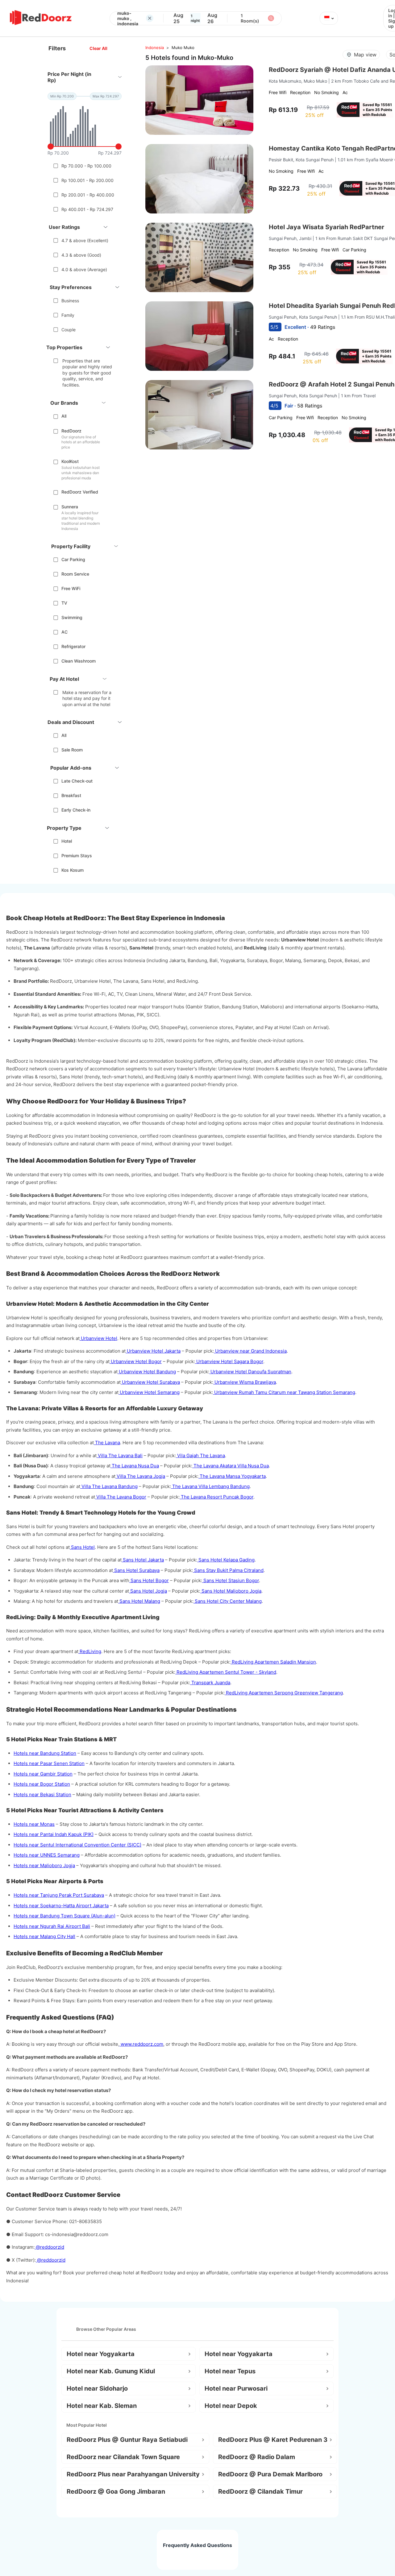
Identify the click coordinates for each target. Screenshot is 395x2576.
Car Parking (73, 559)
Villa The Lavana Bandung (109, 1486)
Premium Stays (77, 856)
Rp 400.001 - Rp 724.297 (87, 209)
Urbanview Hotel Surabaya (150, 1382)
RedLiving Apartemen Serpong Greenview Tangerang (284, 1693)
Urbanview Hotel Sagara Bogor (229, 1361)
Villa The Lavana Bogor (121, 1497)
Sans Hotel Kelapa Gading (226, 1560)
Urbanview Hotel (98, 1338)
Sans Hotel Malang (139, 1601)
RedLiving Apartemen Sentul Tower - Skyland (226, 1672)
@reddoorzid (49, 2247)
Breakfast (71, 795)
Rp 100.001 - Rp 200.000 (87, 180)
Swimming (72, 617)
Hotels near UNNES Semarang (47, 1855)
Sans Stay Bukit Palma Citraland (228, 1570)
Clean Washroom (79, 661)
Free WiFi (71, 588)
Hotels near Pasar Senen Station (49, 1763)
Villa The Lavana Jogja (140, 1476)
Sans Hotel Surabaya (136, 1570)
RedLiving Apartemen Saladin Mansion (273, 1662)
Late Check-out (77, 781)
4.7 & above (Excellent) (85, 240)
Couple (69, 330)
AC (64, 632)
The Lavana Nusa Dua (135, 1466)
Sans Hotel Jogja (148, 1591)
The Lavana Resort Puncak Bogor (216, 1497)
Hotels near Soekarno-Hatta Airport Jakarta (61, 1906)
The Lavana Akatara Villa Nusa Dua (231, 1466)
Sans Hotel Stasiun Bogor (231, 1580)
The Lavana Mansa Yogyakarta (232, 1476)
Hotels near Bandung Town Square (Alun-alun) (64, 1916)
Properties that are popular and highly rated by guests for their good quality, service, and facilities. (87, 373)
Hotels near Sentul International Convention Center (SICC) (77, 1845)
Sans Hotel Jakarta (143, 1560)
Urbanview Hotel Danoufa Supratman (250, 1372)
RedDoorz (71, 431)
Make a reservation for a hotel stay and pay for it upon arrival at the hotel (87, 698)
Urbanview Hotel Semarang (149, 1392)
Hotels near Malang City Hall (44, 1936)
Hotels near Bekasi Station (42, 1795)
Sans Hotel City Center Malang (228, 1601)
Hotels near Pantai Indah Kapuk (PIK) (54, 1834)
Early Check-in (76, 810)
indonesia (155, 48)
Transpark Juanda (210, 1683)
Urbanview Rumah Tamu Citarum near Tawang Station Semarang (284, 1392)
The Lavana (107, 1443)
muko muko (183, 48)
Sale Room (72, 750)
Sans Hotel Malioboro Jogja (231, 1591)
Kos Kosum (73, 870)
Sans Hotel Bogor (149, 1580)
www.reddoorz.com (141, 2044)
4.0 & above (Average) (84, 269)
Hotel (67, 841)
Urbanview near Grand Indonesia (250, 1351)
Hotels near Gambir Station (43, 1774)
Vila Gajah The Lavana (200, 1455)
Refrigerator (73, 646)
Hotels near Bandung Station (45, 1753)
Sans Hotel (82, 1547)
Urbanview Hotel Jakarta (153, 1351)
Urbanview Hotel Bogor (136, 1361)
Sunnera (70, 507)
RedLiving (90, 1651)
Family (68, 315)
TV (64, 603)
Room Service (75, 574)
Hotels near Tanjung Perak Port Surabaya (59, 1895)
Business (70, 301)
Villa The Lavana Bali (120, 1455)
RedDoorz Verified (80, 492)
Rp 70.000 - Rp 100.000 (86, 166)
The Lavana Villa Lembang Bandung (210, 1486)
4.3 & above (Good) (81, 255)
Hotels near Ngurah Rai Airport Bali (52, 1926)
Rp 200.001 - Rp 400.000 (88, 195)
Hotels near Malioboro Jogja (44, 1865)
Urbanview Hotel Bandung (147, 1372)
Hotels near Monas (34, 1824)
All (64, 416)
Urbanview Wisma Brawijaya (245, 1382)
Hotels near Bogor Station (42, 1784)
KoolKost (70, 461)
